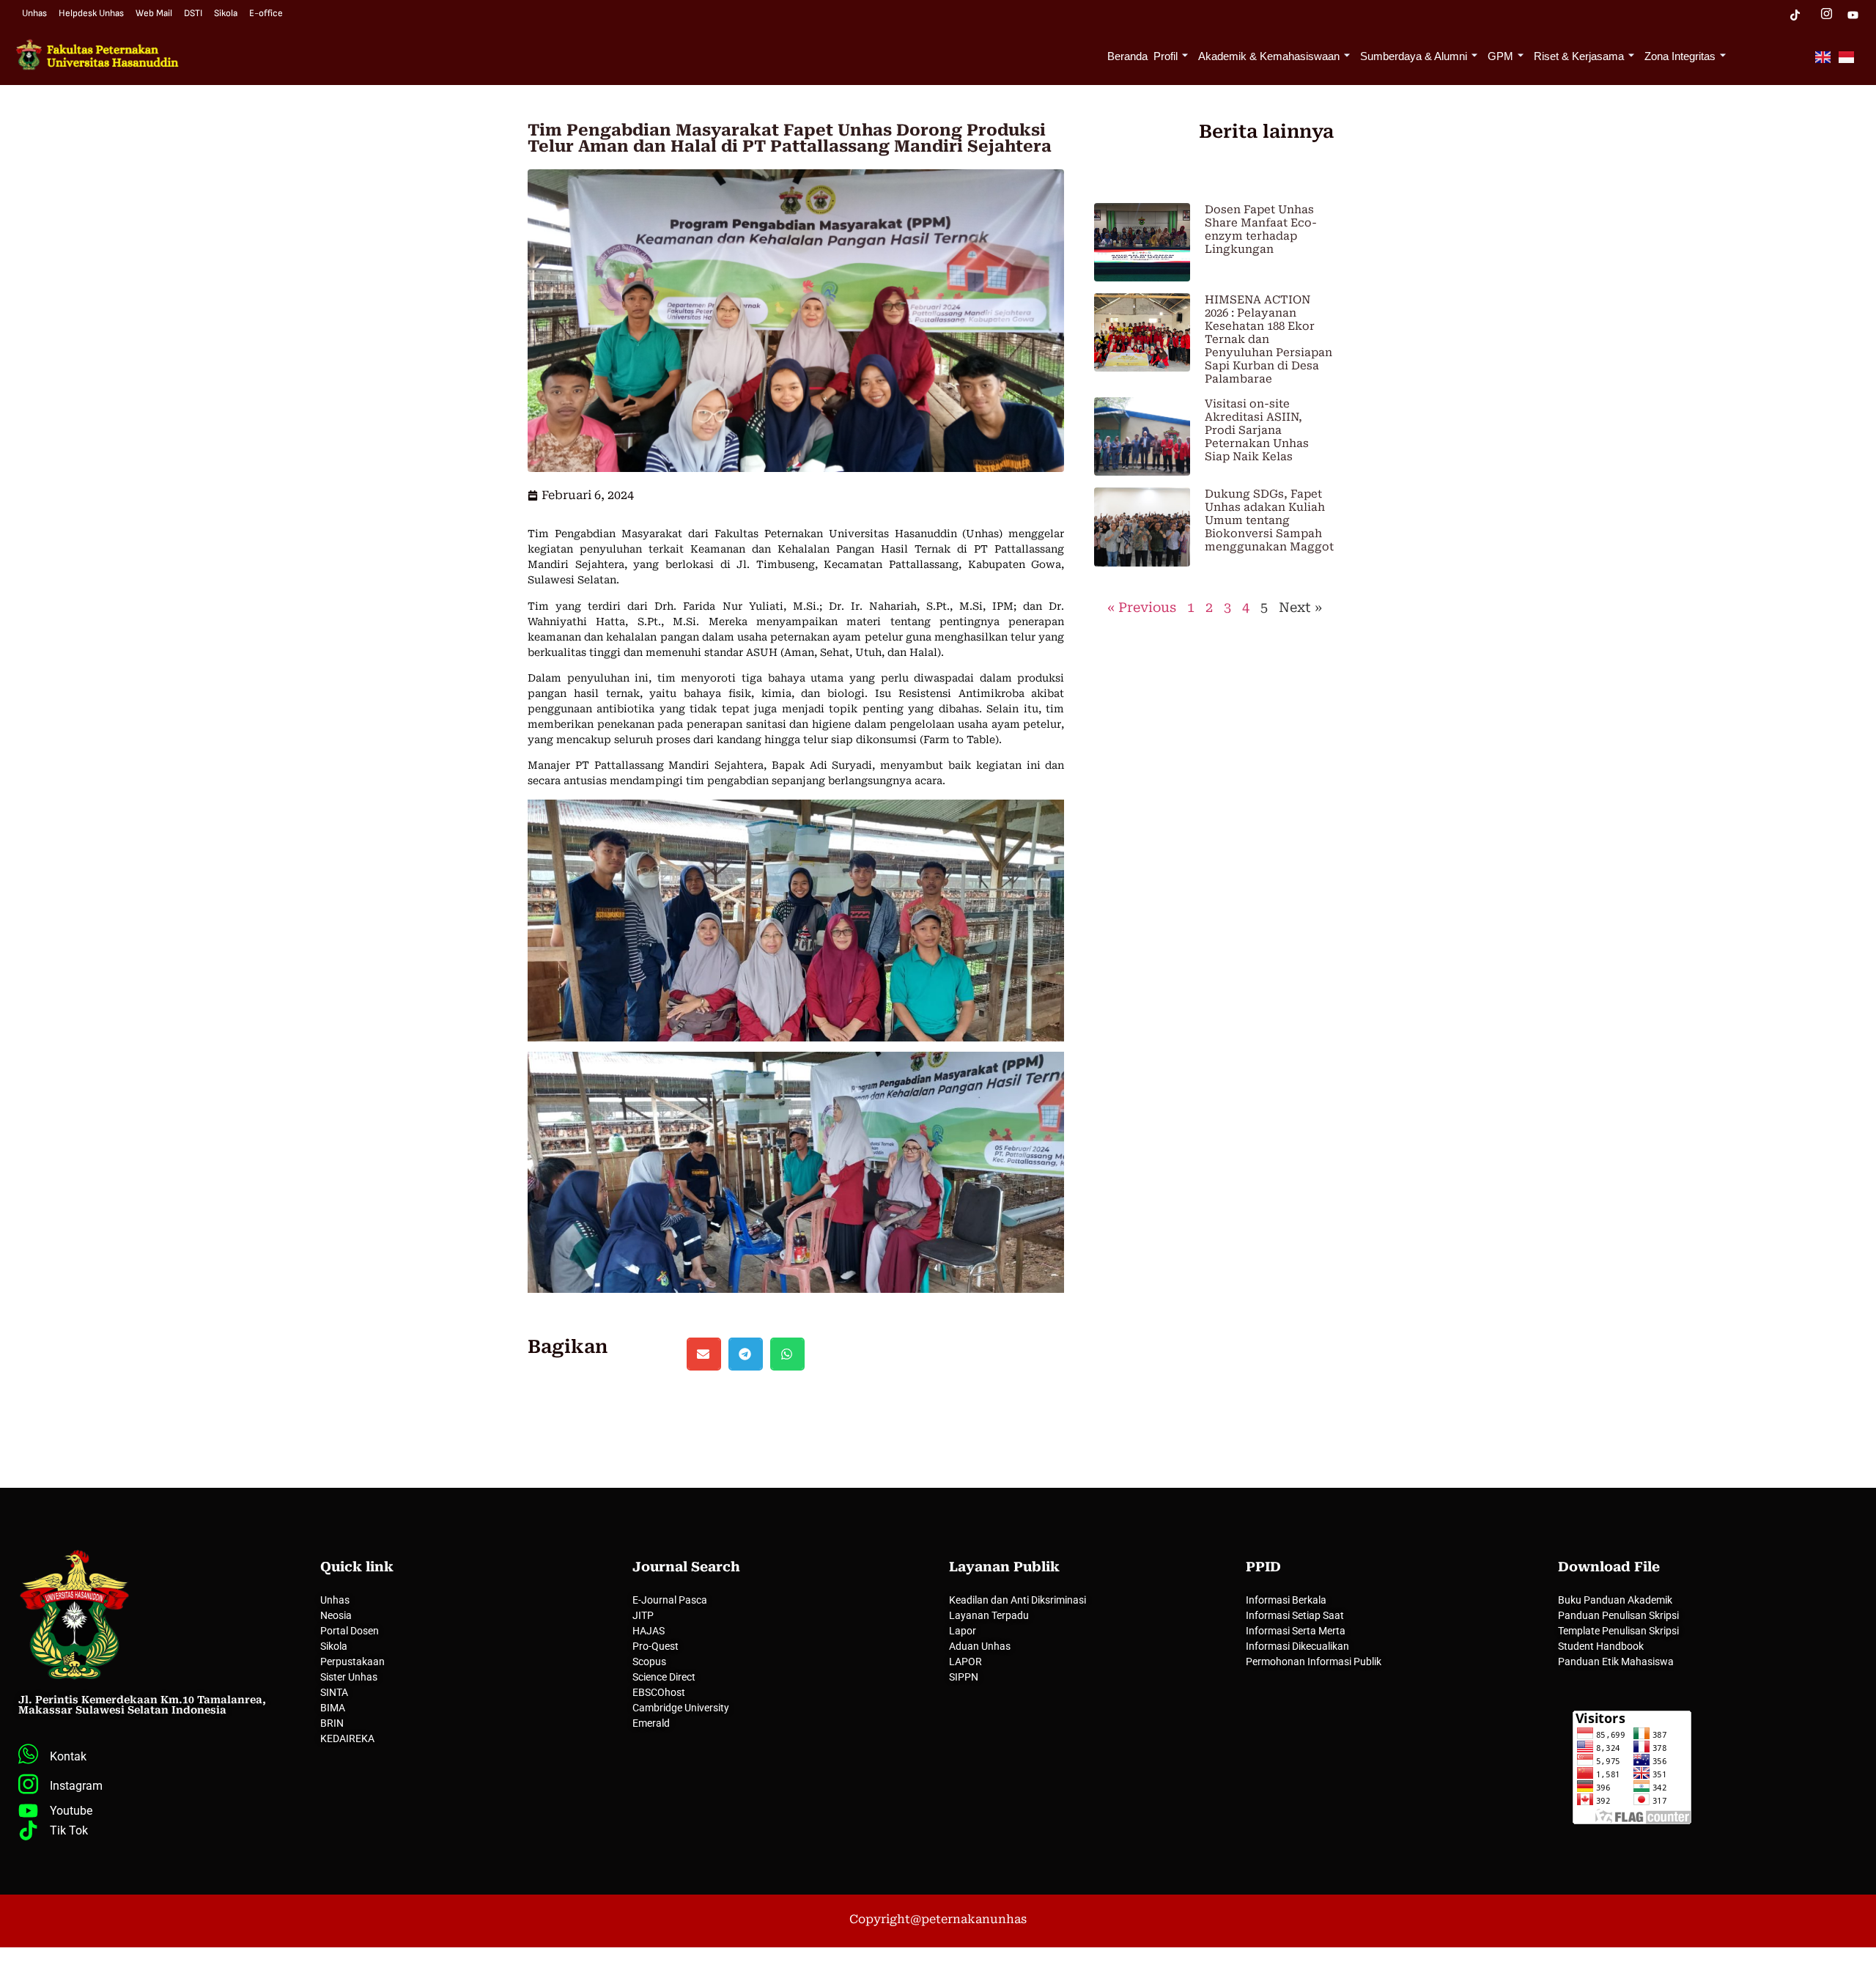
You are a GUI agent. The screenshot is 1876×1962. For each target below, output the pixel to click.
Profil (1166, 56)
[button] (704, 1354)
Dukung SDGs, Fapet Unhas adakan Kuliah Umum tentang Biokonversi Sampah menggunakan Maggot (1269, 520)
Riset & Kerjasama (1579, 56)
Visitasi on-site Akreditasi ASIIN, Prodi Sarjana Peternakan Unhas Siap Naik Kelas (1257, 430)
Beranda (1127, 56)
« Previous (1142, 607)
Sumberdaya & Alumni (1414, 56)
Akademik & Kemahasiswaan (1269, 56)
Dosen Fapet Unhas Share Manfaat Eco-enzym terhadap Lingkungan (1261, 229)
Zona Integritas (1680, 56)
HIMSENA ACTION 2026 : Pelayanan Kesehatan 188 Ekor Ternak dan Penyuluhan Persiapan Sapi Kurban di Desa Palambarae (1268, 339)
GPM (1500, 56)
